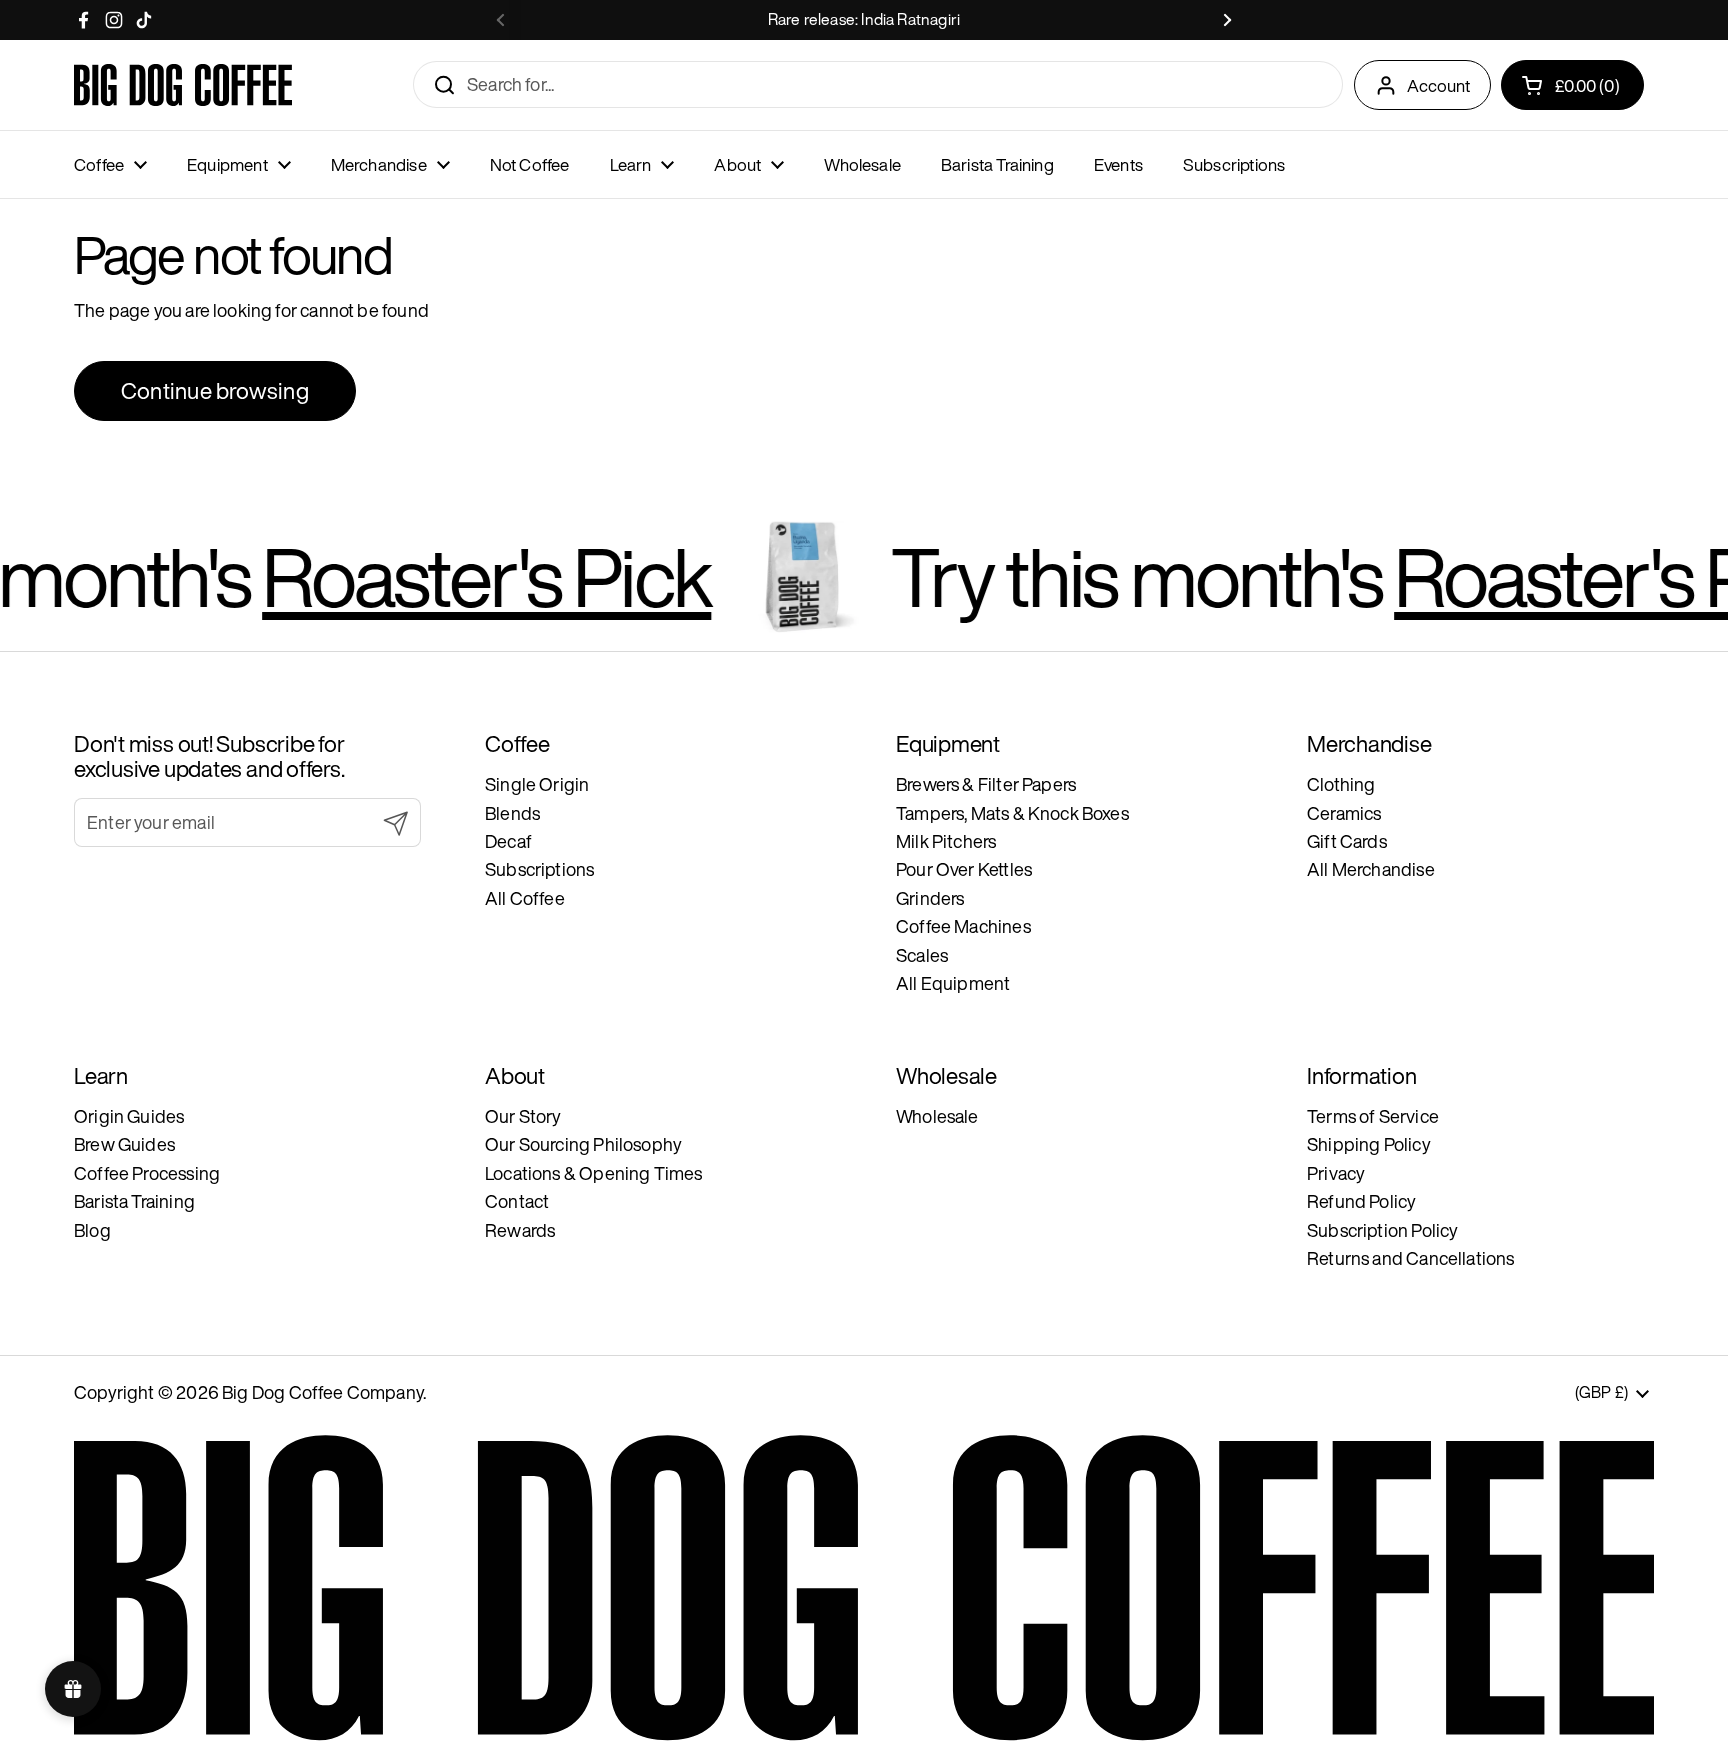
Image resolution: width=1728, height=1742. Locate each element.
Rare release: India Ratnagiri (864, 20)
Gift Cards (1347, 841)
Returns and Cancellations (1411, 1258)
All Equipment (953, 983)
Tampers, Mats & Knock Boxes (1012, 813)
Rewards (520, 1230)
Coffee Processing (147, 1173)
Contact (517, 1201)
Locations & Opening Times (594, 1173)
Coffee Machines (963, 926)
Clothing (1341, 784)
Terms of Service (1373, 1116)
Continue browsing (215, 390)
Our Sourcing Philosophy (583, 1144)
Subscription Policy (1382, 1230)
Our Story (523, 1116)
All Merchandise (1371, 869)
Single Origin (537, 784)
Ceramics (1344, 813)
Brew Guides (124, 1144)
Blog (92, 1230)
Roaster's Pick (421, 576)
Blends (512, 813)
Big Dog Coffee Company (322, 1392)
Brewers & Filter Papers (986, 784)
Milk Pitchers (946, 841)
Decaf (508, 841)
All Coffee (525, 898)
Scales (922, 955)
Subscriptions (539, 869)
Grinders (930, 898)
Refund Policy (1361, 1201)
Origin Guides (129, 1116)
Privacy (1336, 1173)
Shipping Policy (1369, 1144)
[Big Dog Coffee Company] (183, 85)
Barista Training (134, 1201)
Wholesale (937, 1116)
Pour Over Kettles (964, 869)
